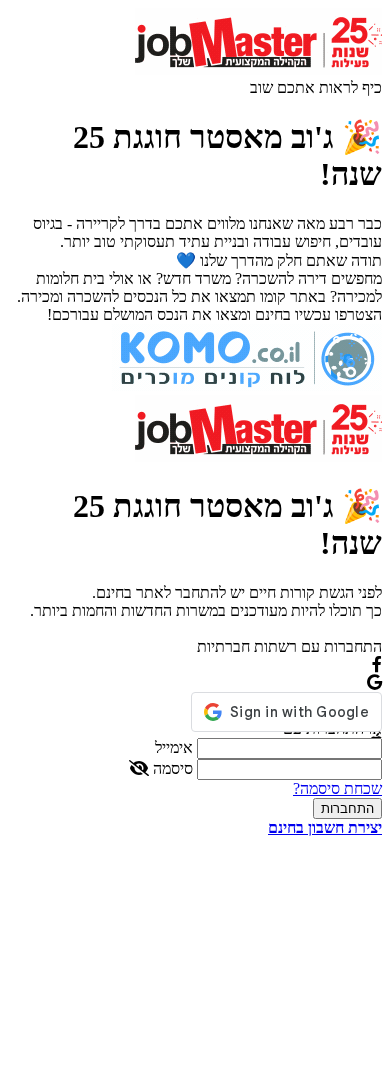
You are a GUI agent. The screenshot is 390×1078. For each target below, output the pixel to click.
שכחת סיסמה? (337, 788)
